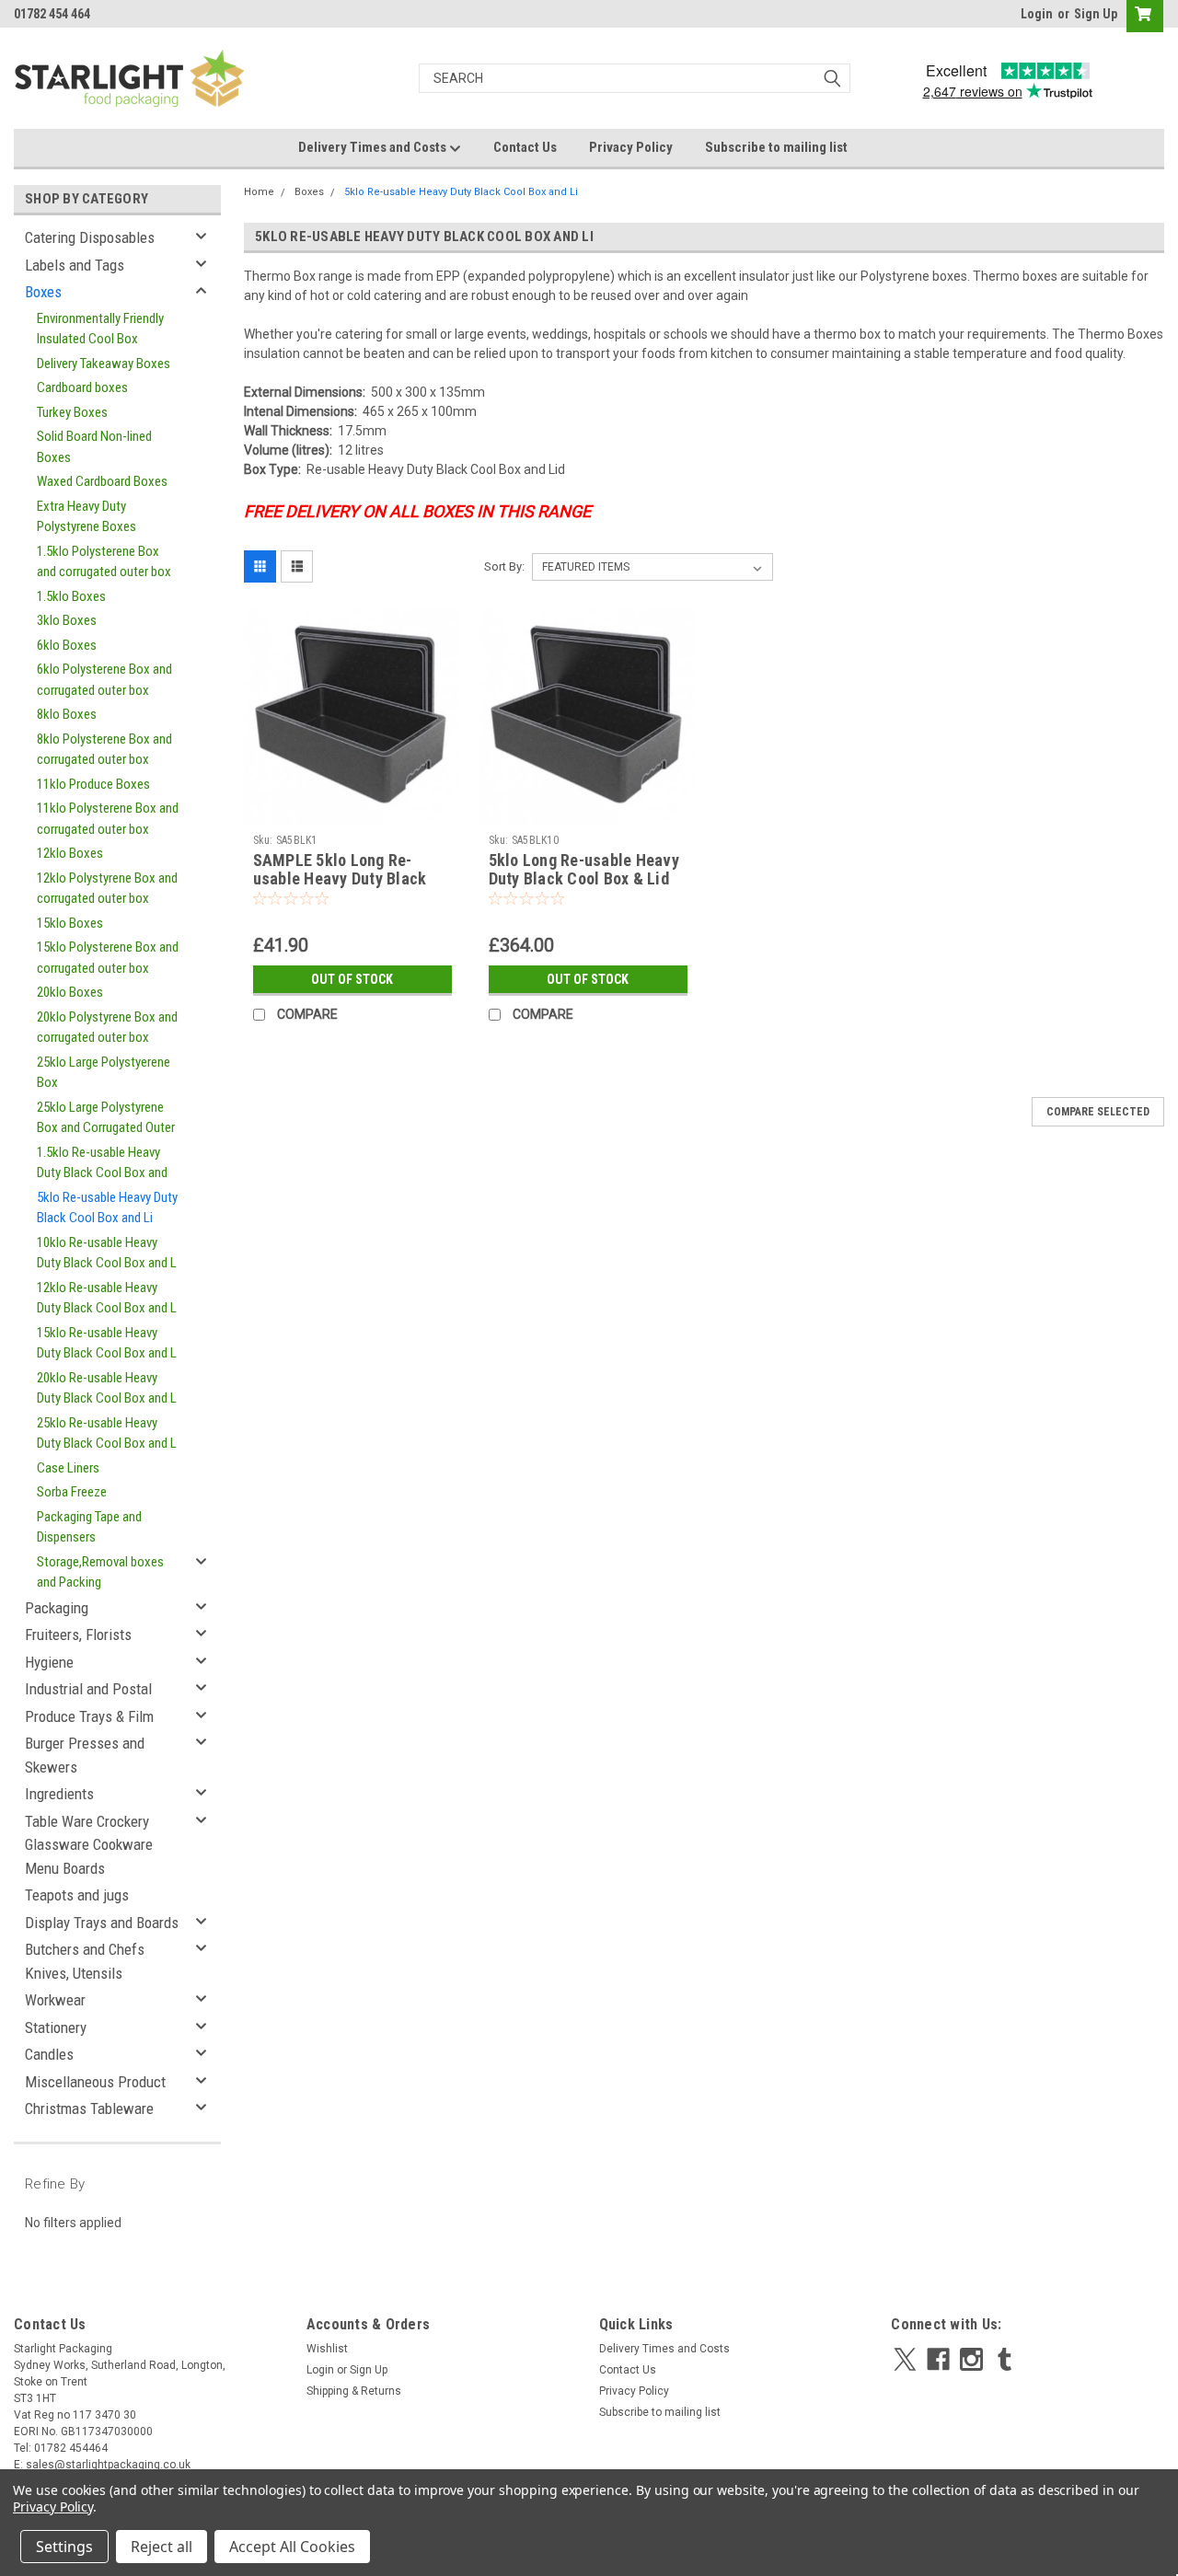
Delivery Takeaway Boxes (104, 364)
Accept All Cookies (292, 2547)
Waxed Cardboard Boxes (102, 481)
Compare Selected (1098, 1112)
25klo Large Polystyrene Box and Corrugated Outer (106, 1118)
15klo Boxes (70, 923)
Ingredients (59, 1794)
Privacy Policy (631, 147)
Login (1037, 14)
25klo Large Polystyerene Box (104, 1073)
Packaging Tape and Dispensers (89, 1527)
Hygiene (49, 1662)
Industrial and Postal (88, 1689)
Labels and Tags (75, 265)
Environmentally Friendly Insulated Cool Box (100, 329)
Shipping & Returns (354, 2391)
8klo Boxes (67, 714)
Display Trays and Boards (102, 1923)
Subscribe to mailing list (776, 147)
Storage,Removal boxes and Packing (100, 1572)
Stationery (56, 2027)
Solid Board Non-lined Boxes (94, 447)
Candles (49, 2054)
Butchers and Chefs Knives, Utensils (85, 1961)
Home (259, 192)
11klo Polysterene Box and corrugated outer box (108, 819)
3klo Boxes (67, 620)
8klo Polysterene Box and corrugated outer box (104, 750)
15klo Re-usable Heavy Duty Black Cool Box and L (107, 1343)
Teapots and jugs (77, 1895)
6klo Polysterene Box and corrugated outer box (104, 680)
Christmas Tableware (89, 2108)
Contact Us (525, 147)
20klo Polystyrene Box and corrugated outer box (107, 1028)
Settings (64, 2547)
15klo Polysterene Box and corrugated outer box (108, 958)
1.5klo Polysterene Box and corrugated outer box (104, 562)
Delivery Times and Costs (374, 147)
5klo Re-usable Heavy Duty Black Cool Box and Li (107, 1208)
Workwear (55, 2000)
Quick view (352, 812)
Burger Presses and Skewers (85, 1755)
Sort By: (504, 566)
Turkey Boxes (72, 412)
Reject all (162, 2547)
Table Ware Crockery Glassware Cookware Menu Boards (89, 1845)
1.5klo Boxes (71, 596)
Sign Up (1096, 14)
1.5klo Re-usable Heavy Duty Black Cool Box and (102, 1163)
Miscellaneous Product (95, 2082)
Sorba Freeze (72, 1492)
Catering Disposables (90, 237)
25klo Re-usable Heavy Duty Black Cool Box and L (107, 1433)
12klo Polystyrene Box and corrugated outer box (107, 889)
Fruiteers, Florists (78, 1635)
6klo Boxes (67, 645)
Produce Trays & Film (89, 1716)
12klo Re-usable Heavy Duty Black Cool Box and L (107, 1298)
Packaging (57, 1608)
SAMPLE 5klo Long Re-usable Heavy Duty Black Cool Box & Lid (340, 879)
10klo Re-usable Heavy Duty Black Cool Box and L (107, 1253)
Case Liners (68, 1468)
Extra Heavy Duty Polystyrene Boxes (87, 517)
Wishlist (327, 2349)
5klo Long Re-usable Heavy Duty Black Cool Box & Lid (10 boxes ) (584, 879)
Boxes (43, 292)
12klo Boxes (70, 853)
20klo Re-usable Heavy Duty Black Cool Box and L (107, 1388)
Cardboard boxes (82, 387)
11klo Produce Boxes (93, 784)
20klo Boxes (70, 992)
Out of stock (352, 979)
